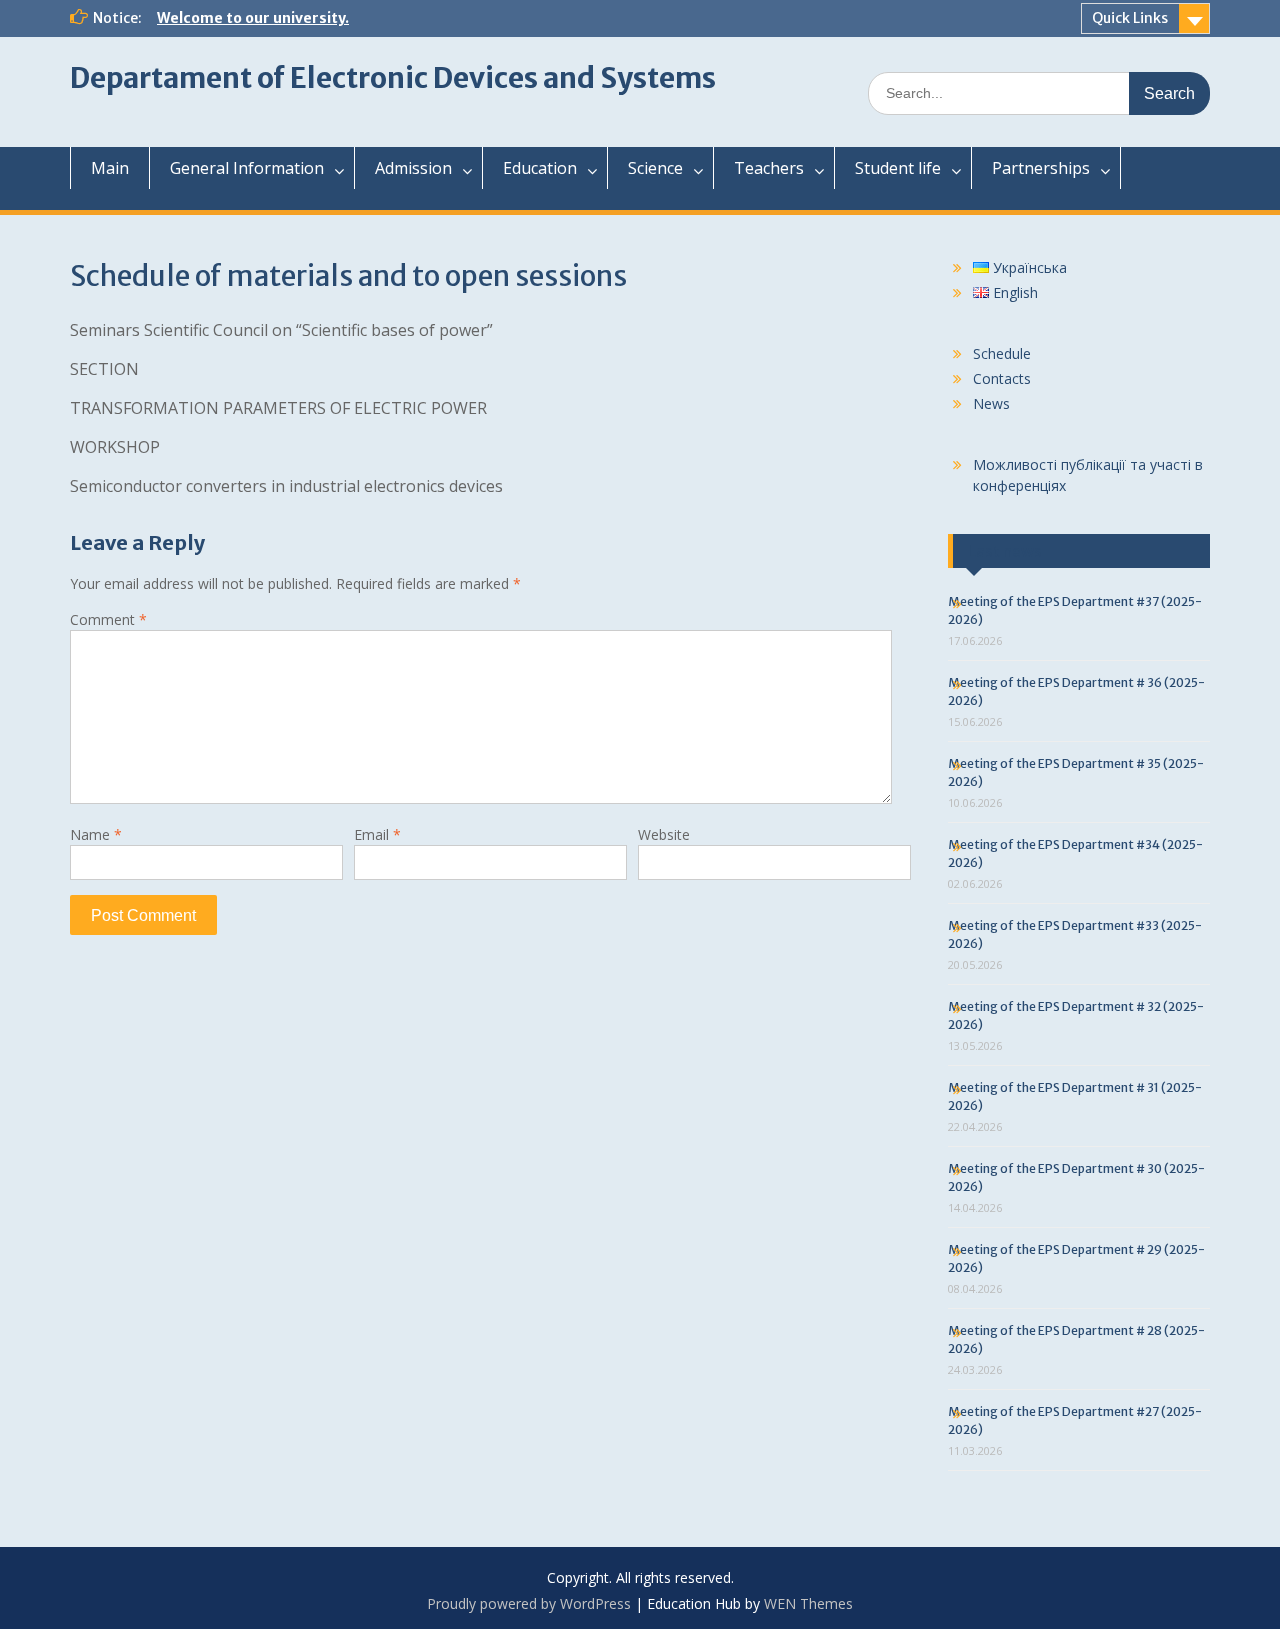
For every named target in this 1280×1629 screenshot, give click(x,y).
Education (540, 168)
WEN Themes (808, 1603)
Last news (1005, 551)
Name (96, 834)
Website (664, 834)
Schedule (1002, 353)
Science (655, 168)
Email (377, 834)
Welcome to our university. (253, 18)
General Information (247, 168)
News (991, 403)
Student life (898, 168)
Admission (413, 168)
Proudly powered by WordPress (529, 1603)
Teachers (769, 168)
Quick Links (1130, 18)
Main (110, 168)
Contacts (1002, 378)
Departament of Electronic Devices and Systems (393, 78)
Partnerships (1041, 168)
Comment (108, 619)
